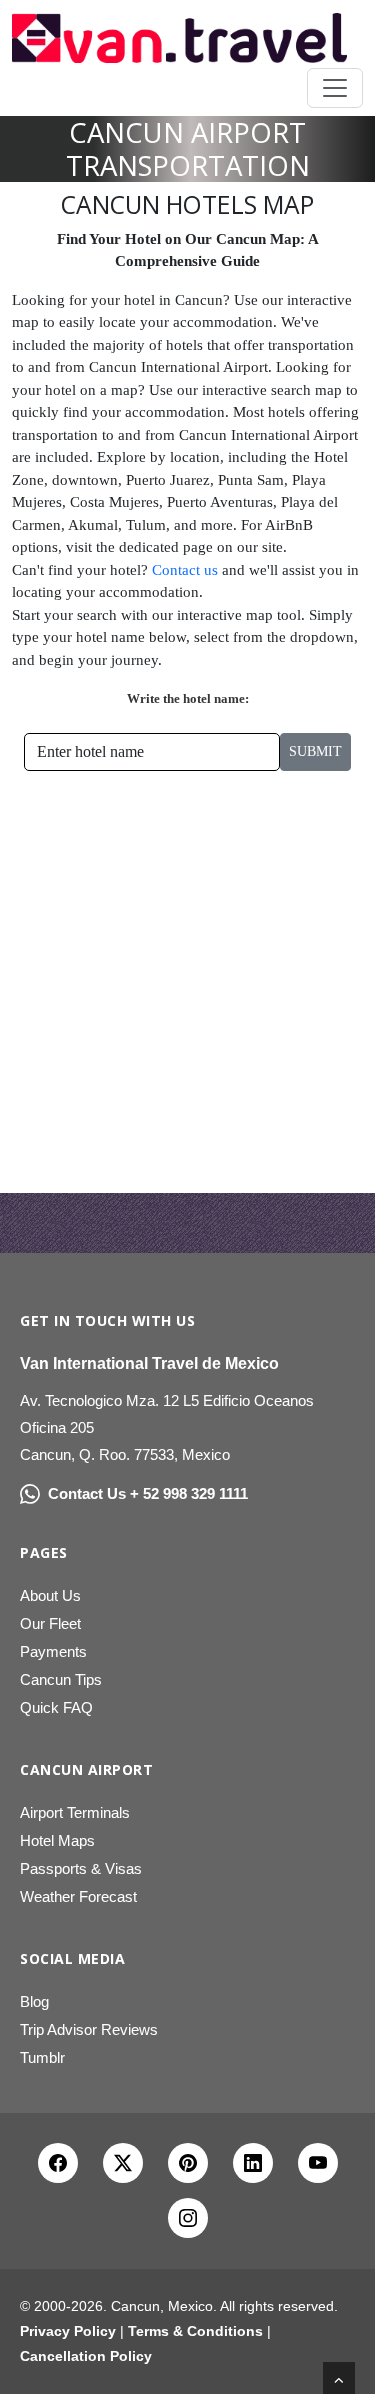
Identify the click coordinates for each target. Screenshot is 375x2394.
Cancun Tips (61, 1679)
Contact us (185, 570)
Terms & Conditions (195, 2331)
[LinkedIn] (253, 2163)
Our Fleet (50, 1623)
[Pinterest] (188, 2163)
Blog (34, 2001)
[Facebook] (58, 2163)
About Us (50, 1595)
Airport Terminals (75, 1812)
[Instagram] (188, 2218)
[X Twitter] (123, 2163)
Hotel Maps (57, 1840)
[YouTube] (318, 2163)
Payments (53, 1651)
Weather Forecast (78, 1896)
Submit (315, 751)
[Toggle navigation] (335, 88)
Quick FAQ (56, 1707)
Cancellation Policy (86, 2356)
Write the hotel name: (188, 698)
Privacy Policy (68, 2331)
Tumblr (42, 2057)
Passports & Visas (81, 1868)
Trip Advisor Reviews (89, 2029)
